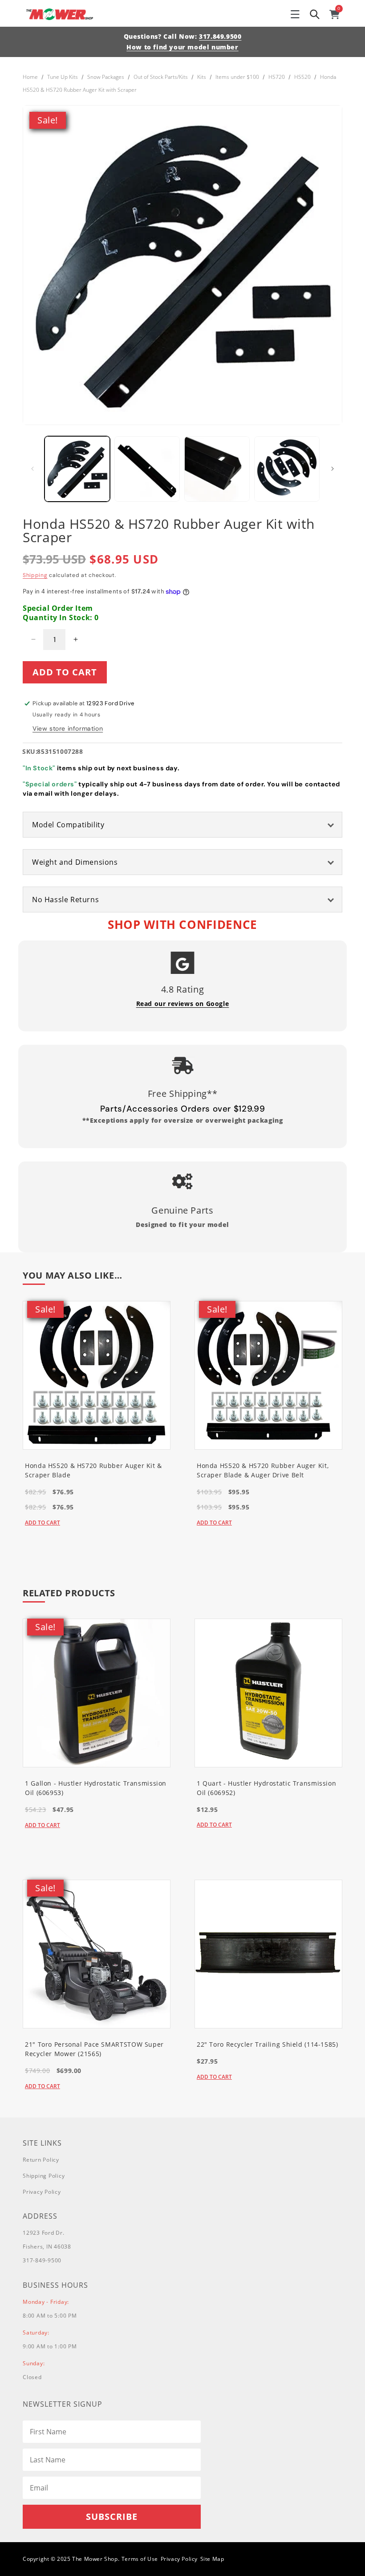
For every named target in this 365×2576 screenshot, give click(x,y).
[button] (295, 14)
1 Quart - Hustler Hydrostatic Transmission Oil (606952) (266, 1788)
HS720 (277, 77)
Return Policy (41, 2160)
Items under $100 (237, 77)
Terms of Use (140, 2559)
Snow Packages (106, 77)
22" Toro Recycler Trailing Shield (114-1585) (268, 2044)
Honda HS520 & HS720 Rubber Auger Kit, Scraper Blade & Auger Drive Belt (263, 1470)
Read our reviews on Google (183, 1004)
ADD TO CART (43, 1523)
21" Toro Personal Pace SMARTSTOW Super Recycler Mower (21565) (94, 2049)
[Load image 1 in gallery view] (77, 469)
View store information (68, 728)
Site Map (212, 2559)
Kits (202, 77)
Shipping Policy (44, 2176)
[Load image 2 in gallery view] (147, 469)
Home (30, 77)
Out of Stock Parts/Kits (161, 77)
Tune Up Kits (63, 77)
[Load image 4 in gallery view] (287, 469)
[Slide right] (333, 469)
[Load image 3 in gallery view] (217, 469)
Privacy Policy (42, 2192)
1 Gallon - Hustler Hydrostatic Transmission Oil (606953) (96, 1788)
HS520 (302, 77)
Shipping (35, 575)
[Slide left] (32, 469)
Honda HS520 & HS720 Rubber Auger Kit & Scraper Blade (93, 1470)
